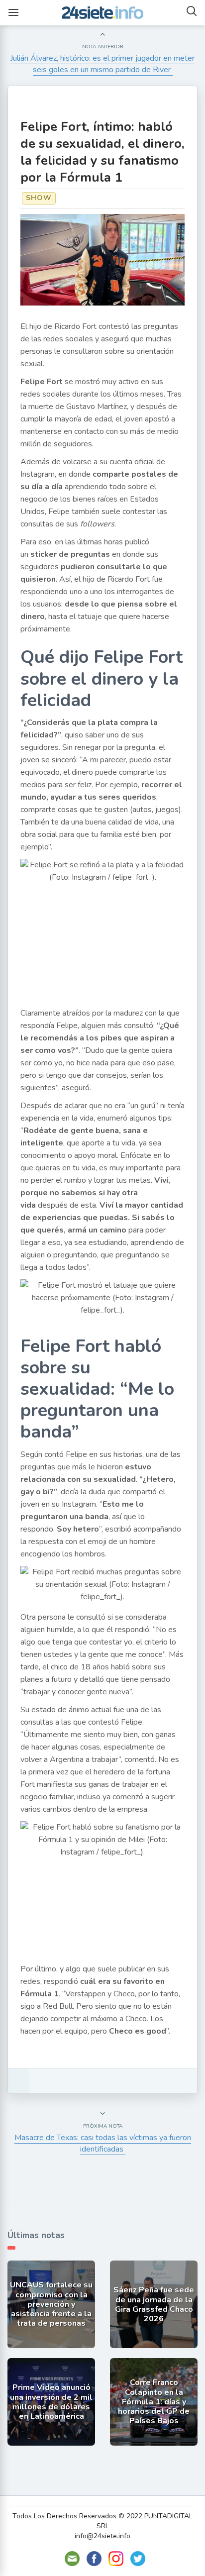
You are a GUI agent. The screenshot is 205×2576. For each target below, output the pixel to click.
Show (39, 198)
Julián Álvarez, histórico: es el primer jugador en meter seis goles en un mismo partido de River (102, 64)
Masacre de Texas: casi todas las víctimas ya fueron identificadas (103, 2143)
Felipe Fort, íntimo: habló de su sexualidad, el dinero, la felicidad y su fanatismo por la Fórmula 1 (102, 152)
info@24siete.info (102, 2536)
